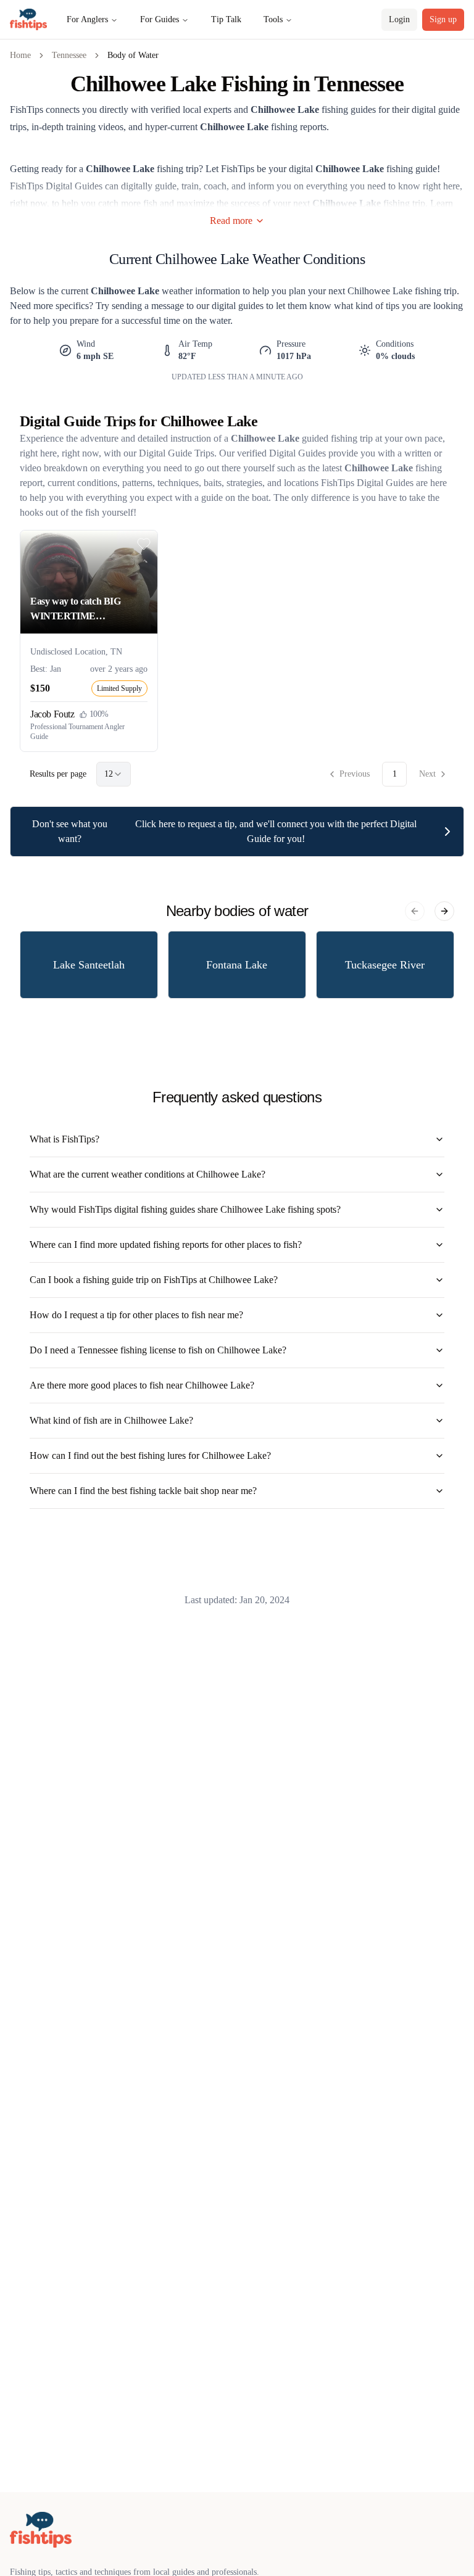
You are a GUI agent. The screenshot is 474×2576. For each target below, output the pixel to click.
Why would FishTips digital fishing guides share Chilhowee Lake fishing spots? (185, 1209)
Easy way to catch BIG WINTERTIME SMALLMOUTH (76, 610)
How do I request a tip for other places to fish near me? (136, 1315)
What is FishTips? (64, 1139)
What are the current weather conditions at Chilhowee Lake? (148, 1174)
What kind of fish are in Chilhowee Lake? (111, 1420)
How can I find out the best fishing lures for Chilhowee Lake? (150, 1455)
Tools (273, 19)
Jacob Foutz (52, 714)
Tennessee (69, 55)
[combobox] (114, 774)
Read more (231, 221)
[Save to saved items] (144, 544)
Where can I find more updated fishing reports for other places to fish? (166, 1245)
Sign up (443, 19)
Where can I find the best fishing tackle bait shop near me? (143, 1491)
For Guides (160, 19)
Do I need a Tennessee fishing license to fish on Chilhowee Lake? (158, 1350)
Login (399, 19)
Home (20, 55)
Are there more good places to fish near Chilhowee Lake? (142, 1385)
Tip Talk (226, 19)
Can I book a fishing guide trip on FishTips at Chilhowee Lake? (154, 1280)
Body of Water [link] (133, 55)
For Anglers (87, 19)
